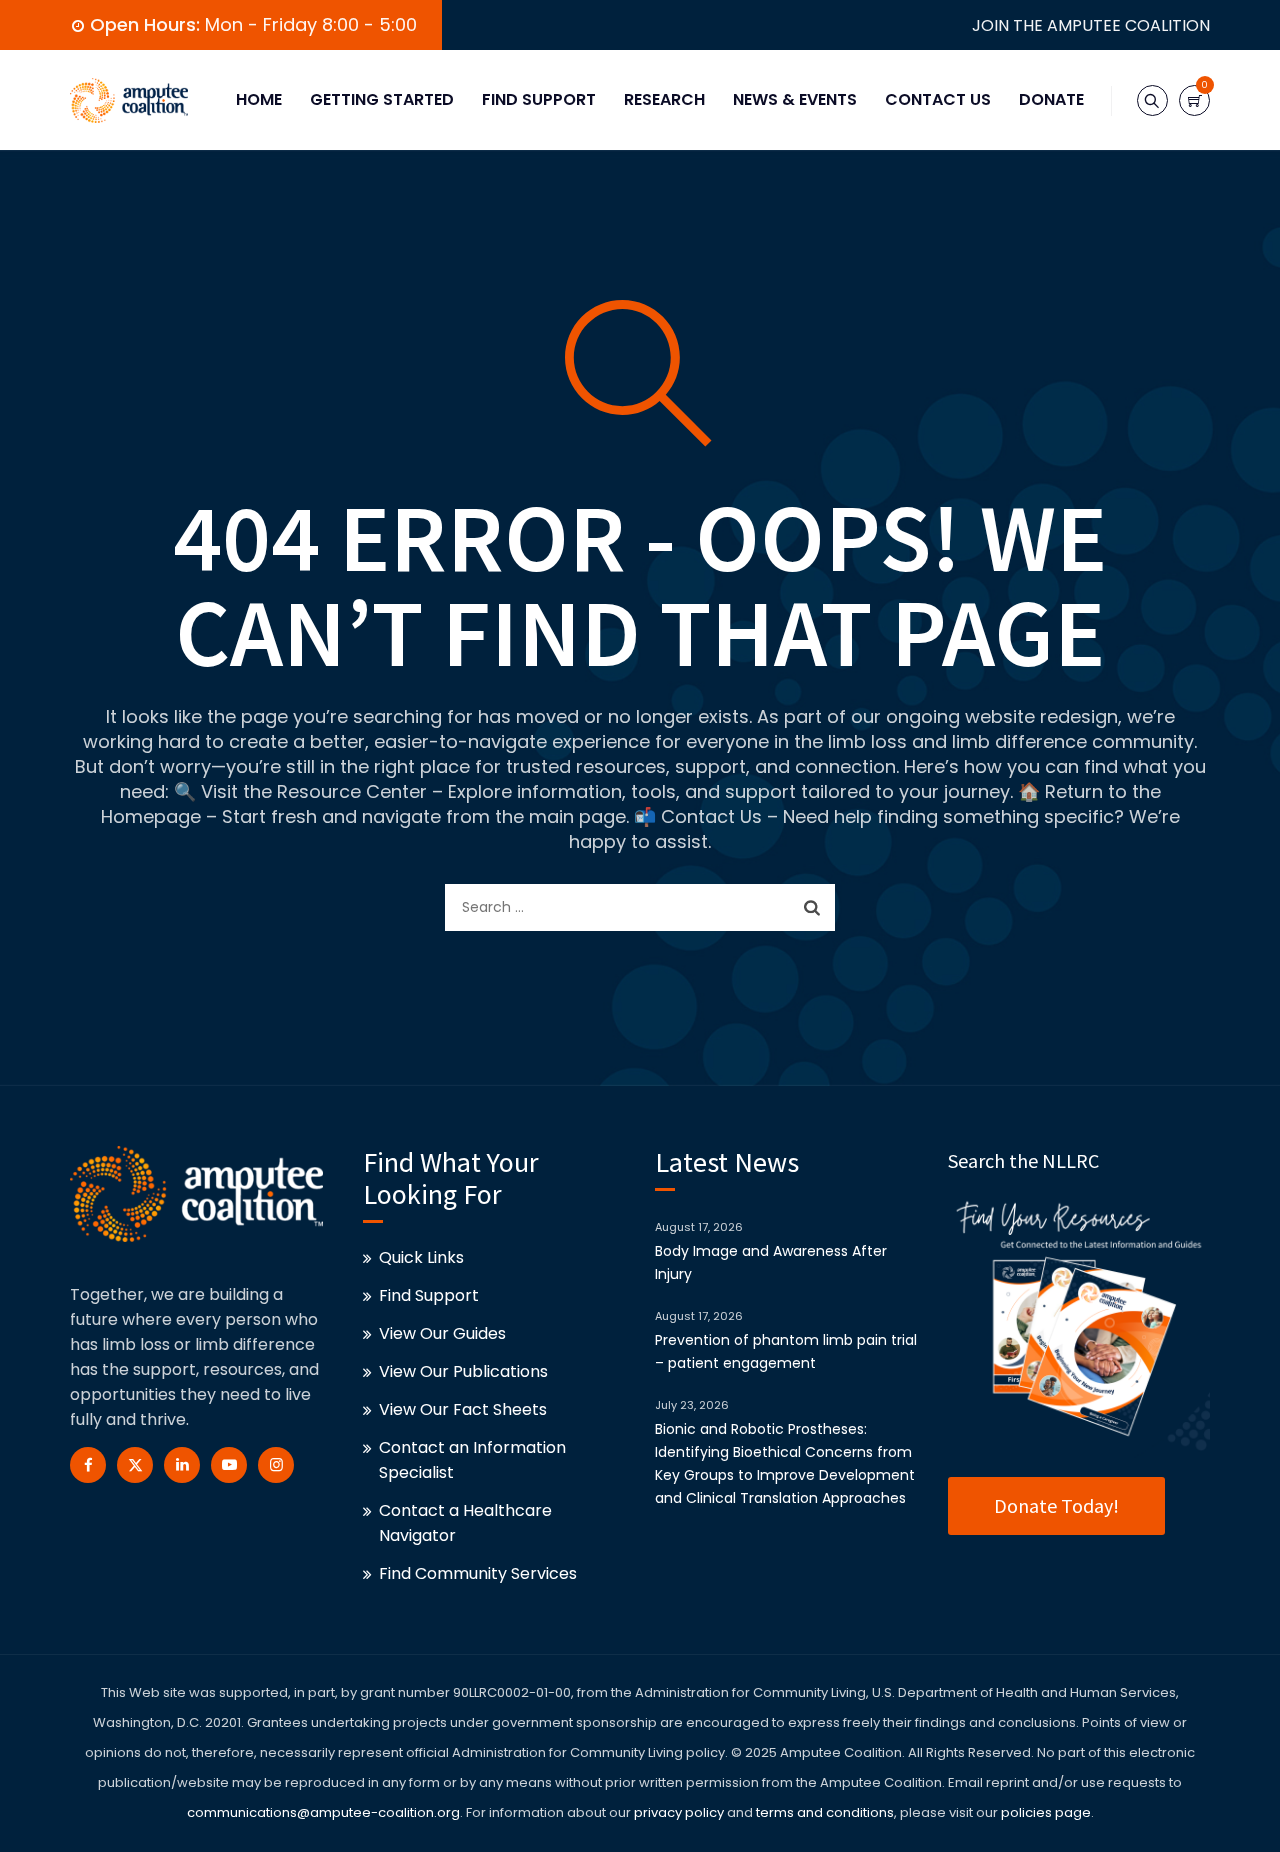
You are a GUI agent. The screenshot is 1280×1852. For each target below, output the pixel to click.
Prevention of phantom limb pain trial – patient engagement (786, 1351)
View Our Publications (463, 1371)
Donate (1051, 99)
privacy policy (679, 1812)
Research (664, 99)
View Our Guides (442, 1333)
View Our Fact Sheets (463, 1409)
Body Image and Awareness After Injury (771, 1262)
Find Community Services (478, 1573)
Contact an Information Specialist (472, 1460)
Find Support (539, 99)
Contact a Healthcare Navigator (465, 1523)
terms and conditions (823, 1812)
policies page (1046, 1812)
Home (259, 99)
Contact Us (938, 99)
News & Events (795, 99)
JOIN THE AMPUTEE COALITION (1091, 25)
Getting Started (382, 99)
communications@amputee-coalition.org (323, 1812)
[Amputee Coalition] (129, 100)
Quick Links (421, 1257)
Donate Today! (1056, 1505)
